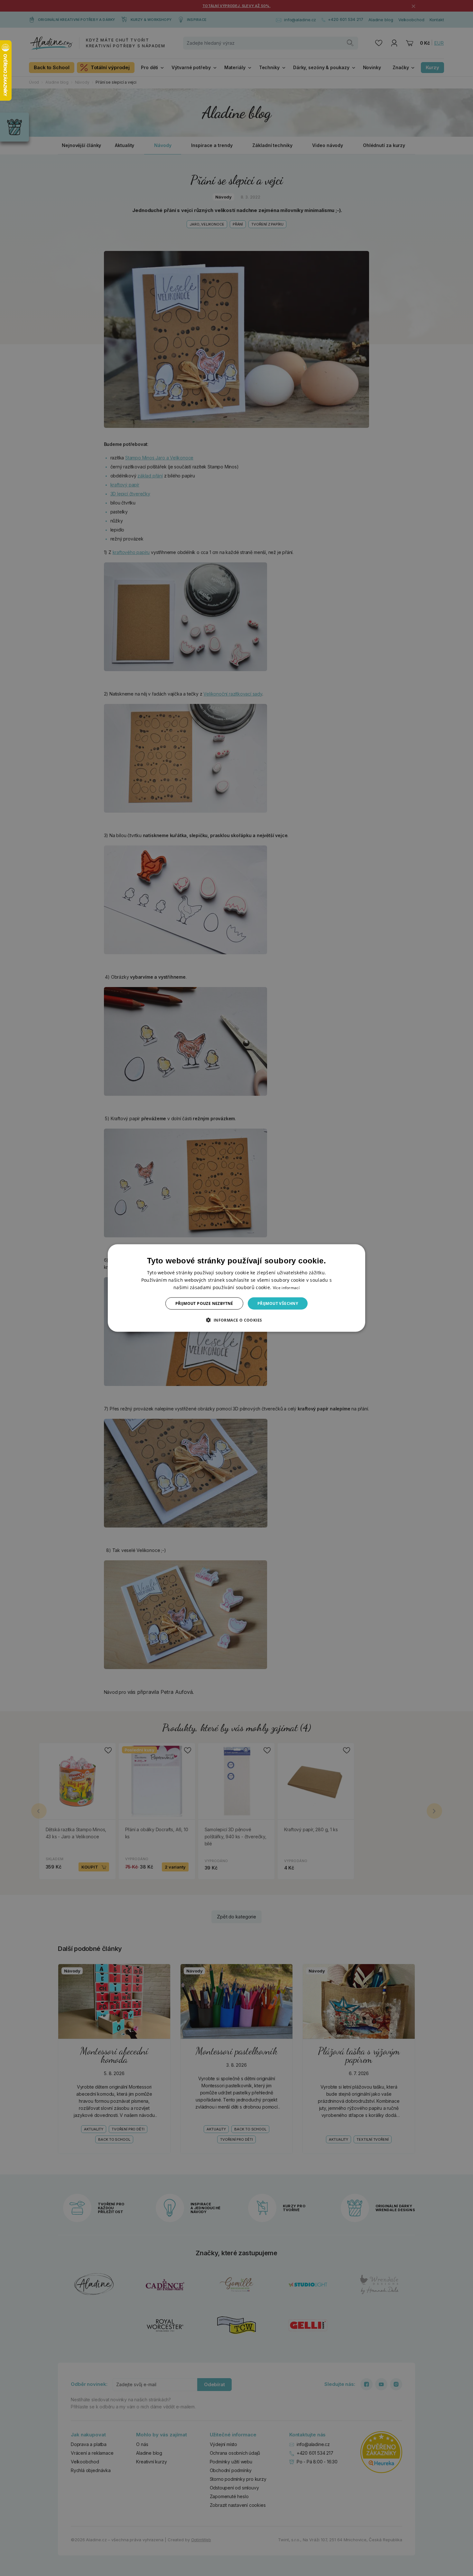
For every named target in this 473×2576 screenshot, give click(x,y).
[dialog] (236, 1288)
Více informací (286, 1287)
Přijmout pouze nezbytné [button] (204, 1303)
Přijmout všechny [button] (278, 1303)
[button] (236, 1320)
